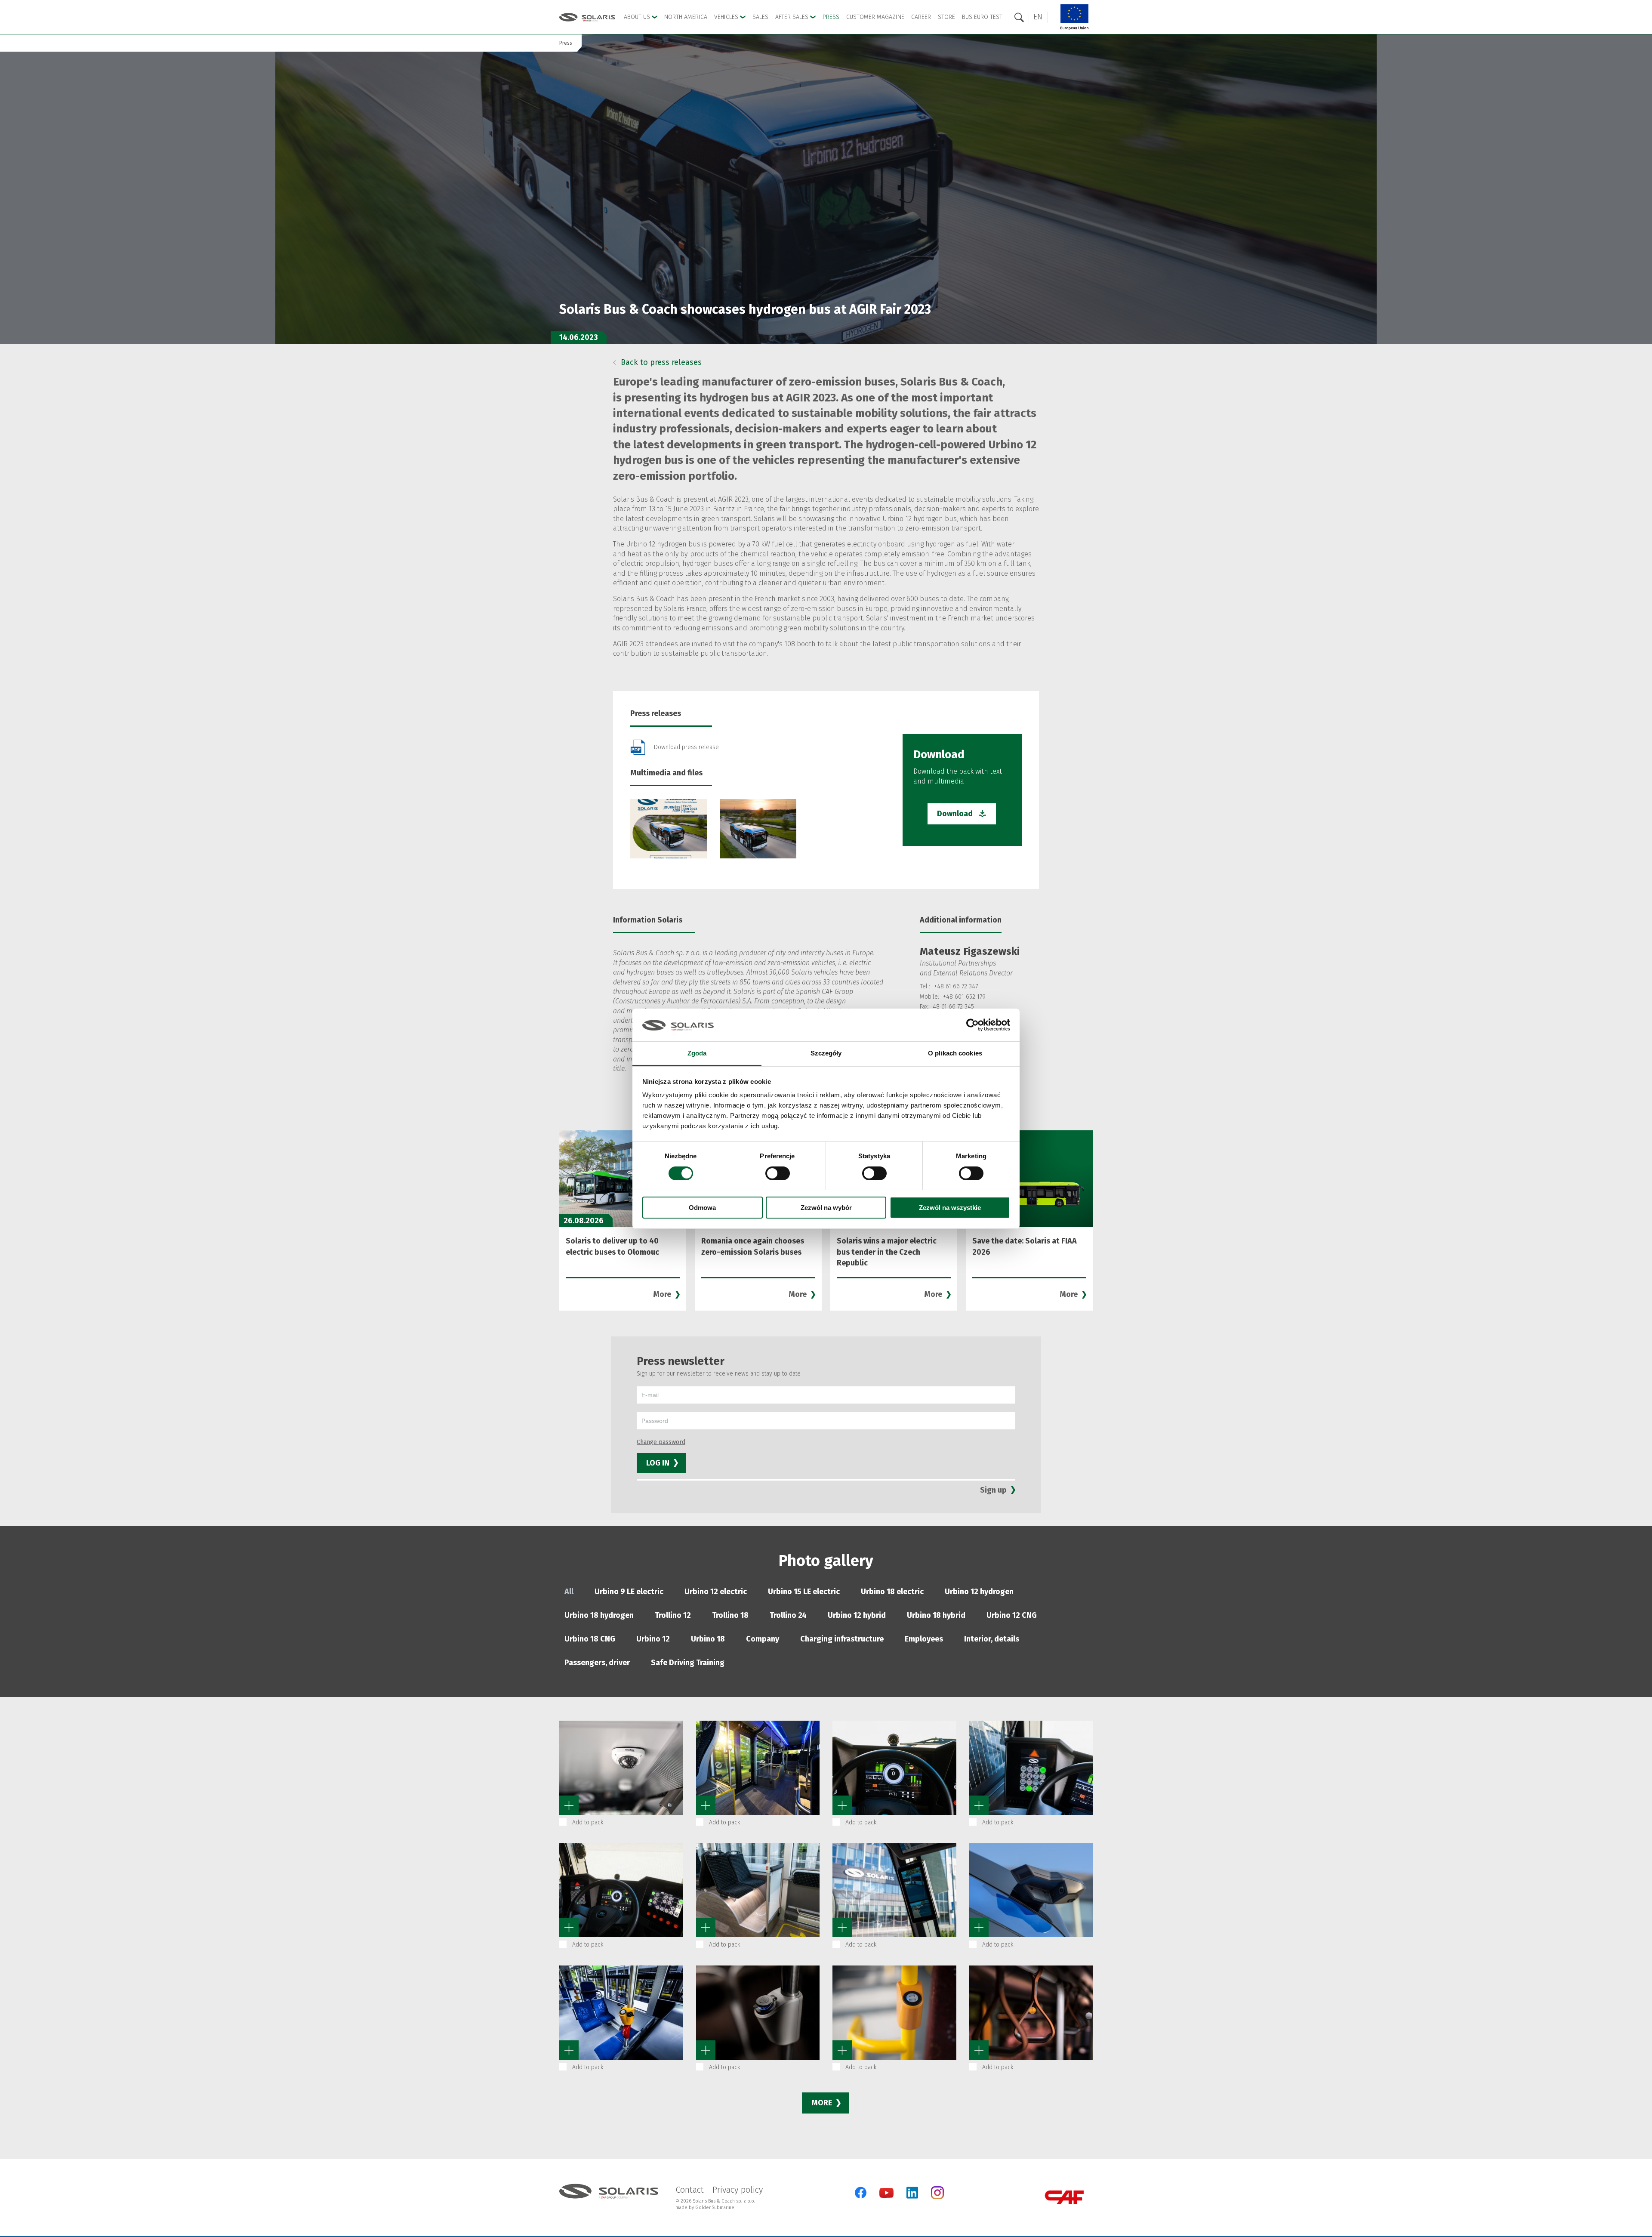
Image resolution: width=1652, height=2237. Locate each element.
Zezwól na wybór (826, 1208)
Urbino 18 (708, 1639)
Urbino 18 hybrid (936, 1615)
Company (763, 1639)
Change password (661, 1442)
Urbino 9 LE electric (629, 1592)
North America (686, 17)
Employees (924, 1639)
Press (831, 17)
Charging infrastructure (842, 1639)
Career (921, 17)
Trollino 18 (730, 1615)
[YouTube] (886, 2196)
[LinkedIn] (912, 2193)
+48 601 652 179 (964, 997)
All (569, 1592)
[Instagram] (937, 2197)
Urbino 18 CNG (590, 1639)
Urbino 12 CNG (1012, 1615)
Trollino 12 (673, 1615)
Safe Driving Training (688, 1663)
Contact (690, 2190)
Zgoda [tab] (697, 1053)
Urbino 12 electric (716, 1592)
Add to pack (588, 1822)
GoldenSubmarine (715, 2208)
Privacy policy (738, 2190)
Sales (760, 17)
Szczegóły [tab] (826, 1053)
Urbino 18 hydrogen (599, 1615)
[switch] (778, 1173)
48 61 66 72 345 (953, 1007)
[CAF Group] (1064, 2197)
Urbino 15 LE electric (804, 1592)
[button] (1038, 17)
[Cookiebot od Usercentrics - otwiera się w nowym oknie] (972, 1025)
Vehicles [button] (727, 17)
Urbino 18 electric (892, 1592)
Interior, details (992, 1639)
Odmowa (702, 1208)
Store (946, 17)
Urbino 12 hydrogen (979, 1592)
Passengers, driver (597, 1663)
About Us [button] (638, 17)
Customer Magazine (875, 17)
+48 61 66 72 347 (956, 986)
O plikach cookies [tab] (955, 1053)
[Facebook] (861, 2193)
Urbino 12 (653, 1639)
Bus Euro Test (982, 17)
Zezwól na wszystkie (950, 1208)
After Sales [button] (793, 17)
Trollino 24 (788, 1615)
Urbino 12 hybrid (857, 1615)
